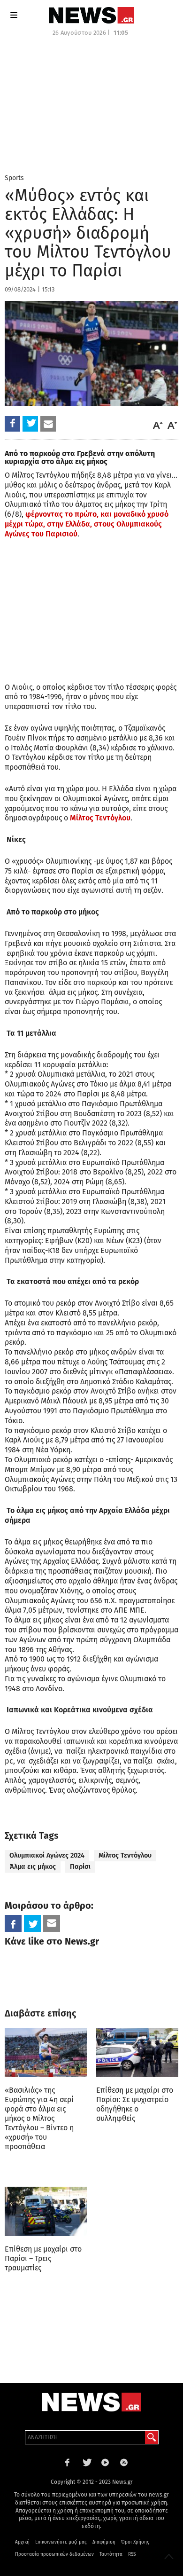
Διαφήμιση (104, 2542)
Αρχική (22, 2542)
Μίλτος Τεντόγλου (100, 818)
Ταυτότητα (111, 2554)
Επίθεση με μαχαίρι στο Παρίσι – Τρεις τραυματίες (43, 2258)
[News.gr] (91, 15)
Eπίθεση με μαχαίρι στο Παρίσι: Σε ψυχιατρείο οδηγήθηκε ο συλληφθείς (135, 2104)
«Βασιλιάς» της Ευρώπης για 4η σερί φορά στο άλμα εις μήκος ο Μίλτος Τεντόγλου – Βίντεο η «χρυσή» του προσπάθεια (39, 2118)
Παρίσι (80, 1867)
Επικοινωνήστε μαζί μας (61, 2542)
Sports (14, 178)
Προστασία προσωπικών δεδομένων (54, 2554)
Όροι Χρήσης (135, 2542)
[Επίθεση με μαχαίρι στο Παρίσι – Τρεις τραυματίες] (46, 2211)
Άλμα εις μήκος (33, 1867)
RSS (132, 2554)
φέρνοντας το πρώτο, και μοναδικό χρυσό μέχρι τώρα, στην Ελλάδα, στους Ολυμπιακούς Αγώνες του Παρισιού (87, 524)
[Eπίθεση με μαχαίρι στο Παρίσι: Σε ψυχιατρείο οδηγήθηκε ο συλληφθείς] (137, 2052)
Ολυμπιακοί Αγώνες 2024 (47, 1855)
